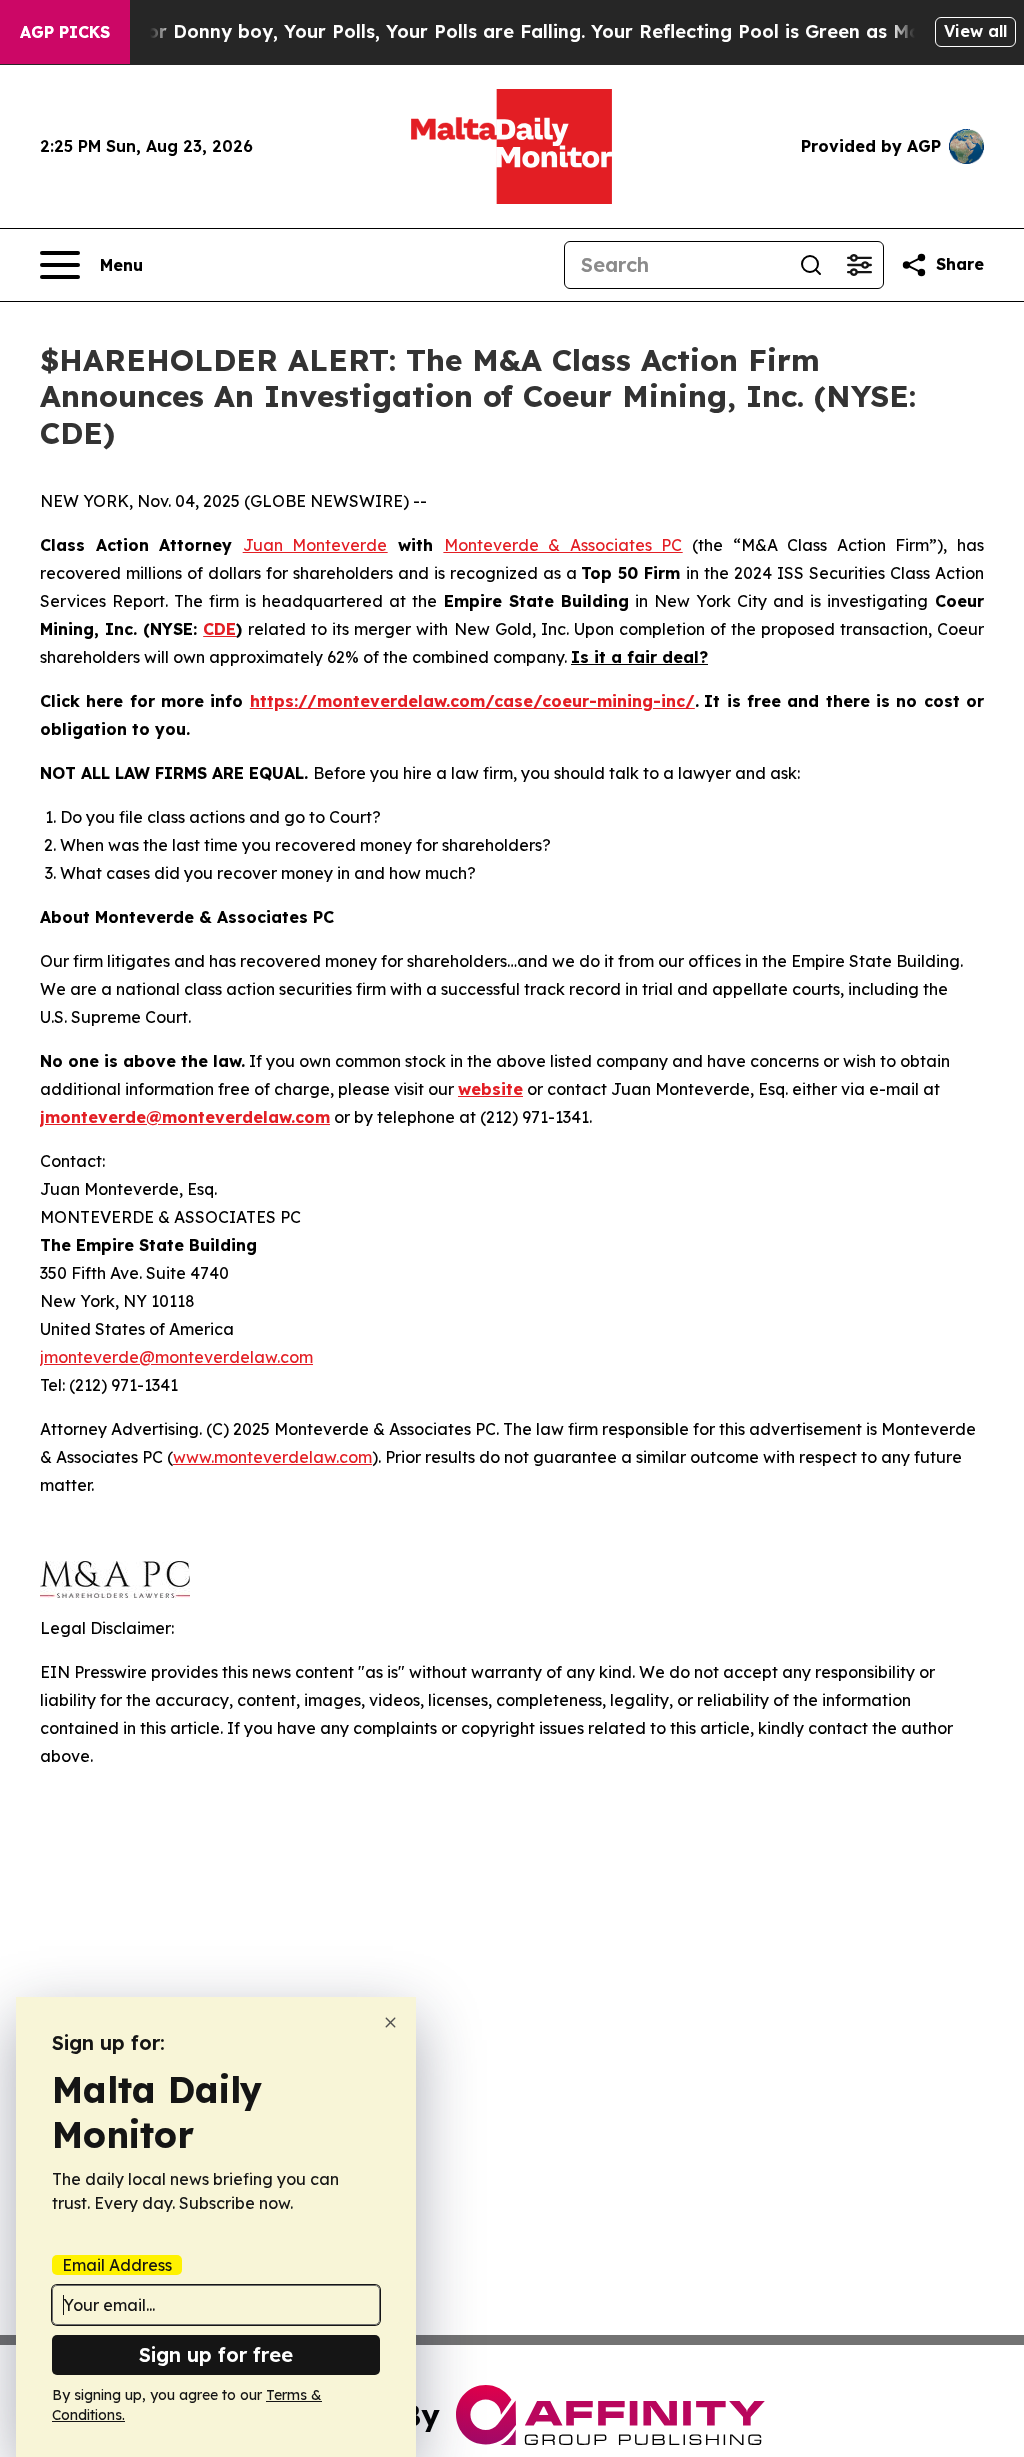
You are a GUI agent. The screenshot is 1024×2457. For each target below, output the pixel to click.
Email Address (117, 2265)
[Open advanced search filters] (859, 265)
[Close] (390, 2022)
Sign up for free (216, 2354)
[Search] (811, 265)
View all (975, 31)
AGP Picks (65, 32)
